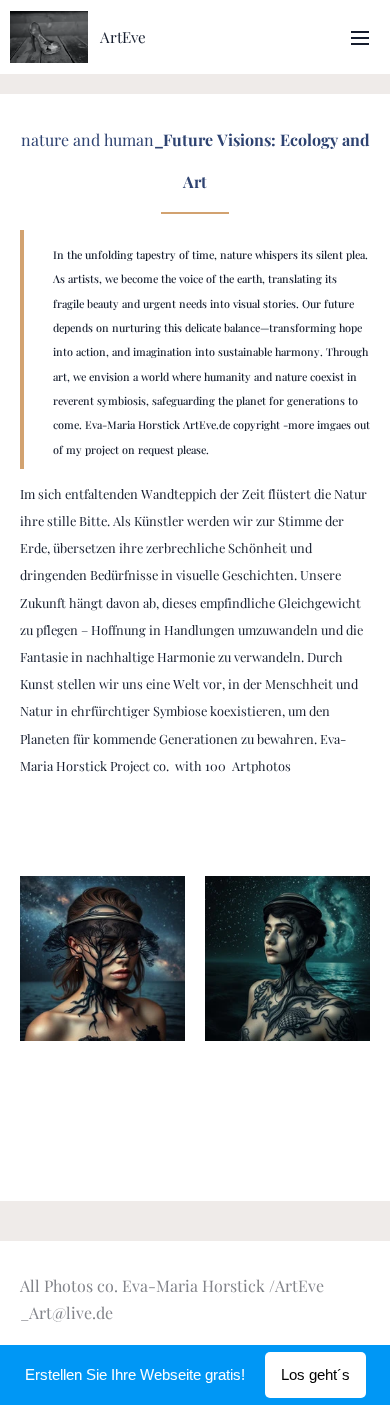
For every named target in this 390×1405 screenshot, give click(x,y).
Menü (360, 37)
